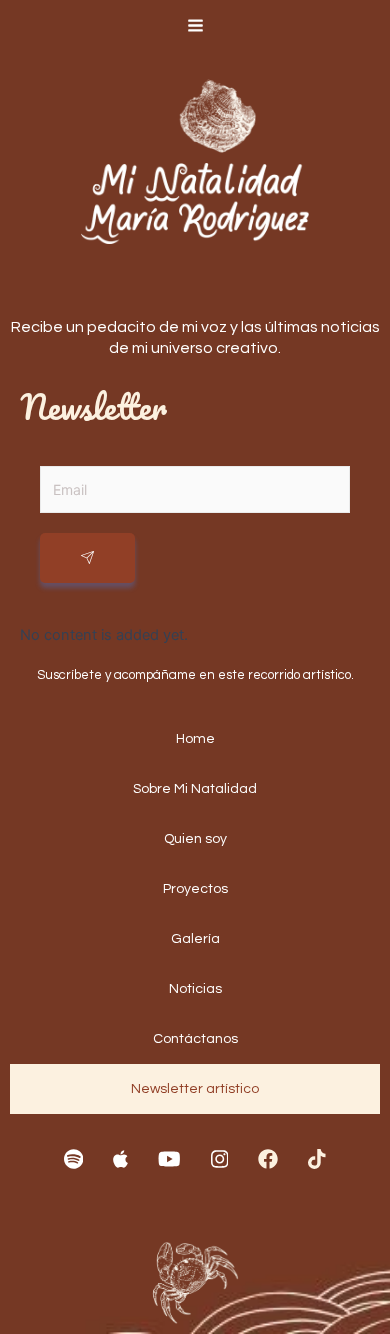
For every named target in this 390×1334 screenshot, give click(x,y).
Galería (195, 939)
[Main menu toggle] (195, 25)
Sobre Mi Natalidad (195, 789)
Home (195, 739)
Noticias (195, 989)
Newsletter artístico (195, 1089)
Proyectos (195, 889)
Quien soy (195, 839)
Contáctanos (195, 1039)
